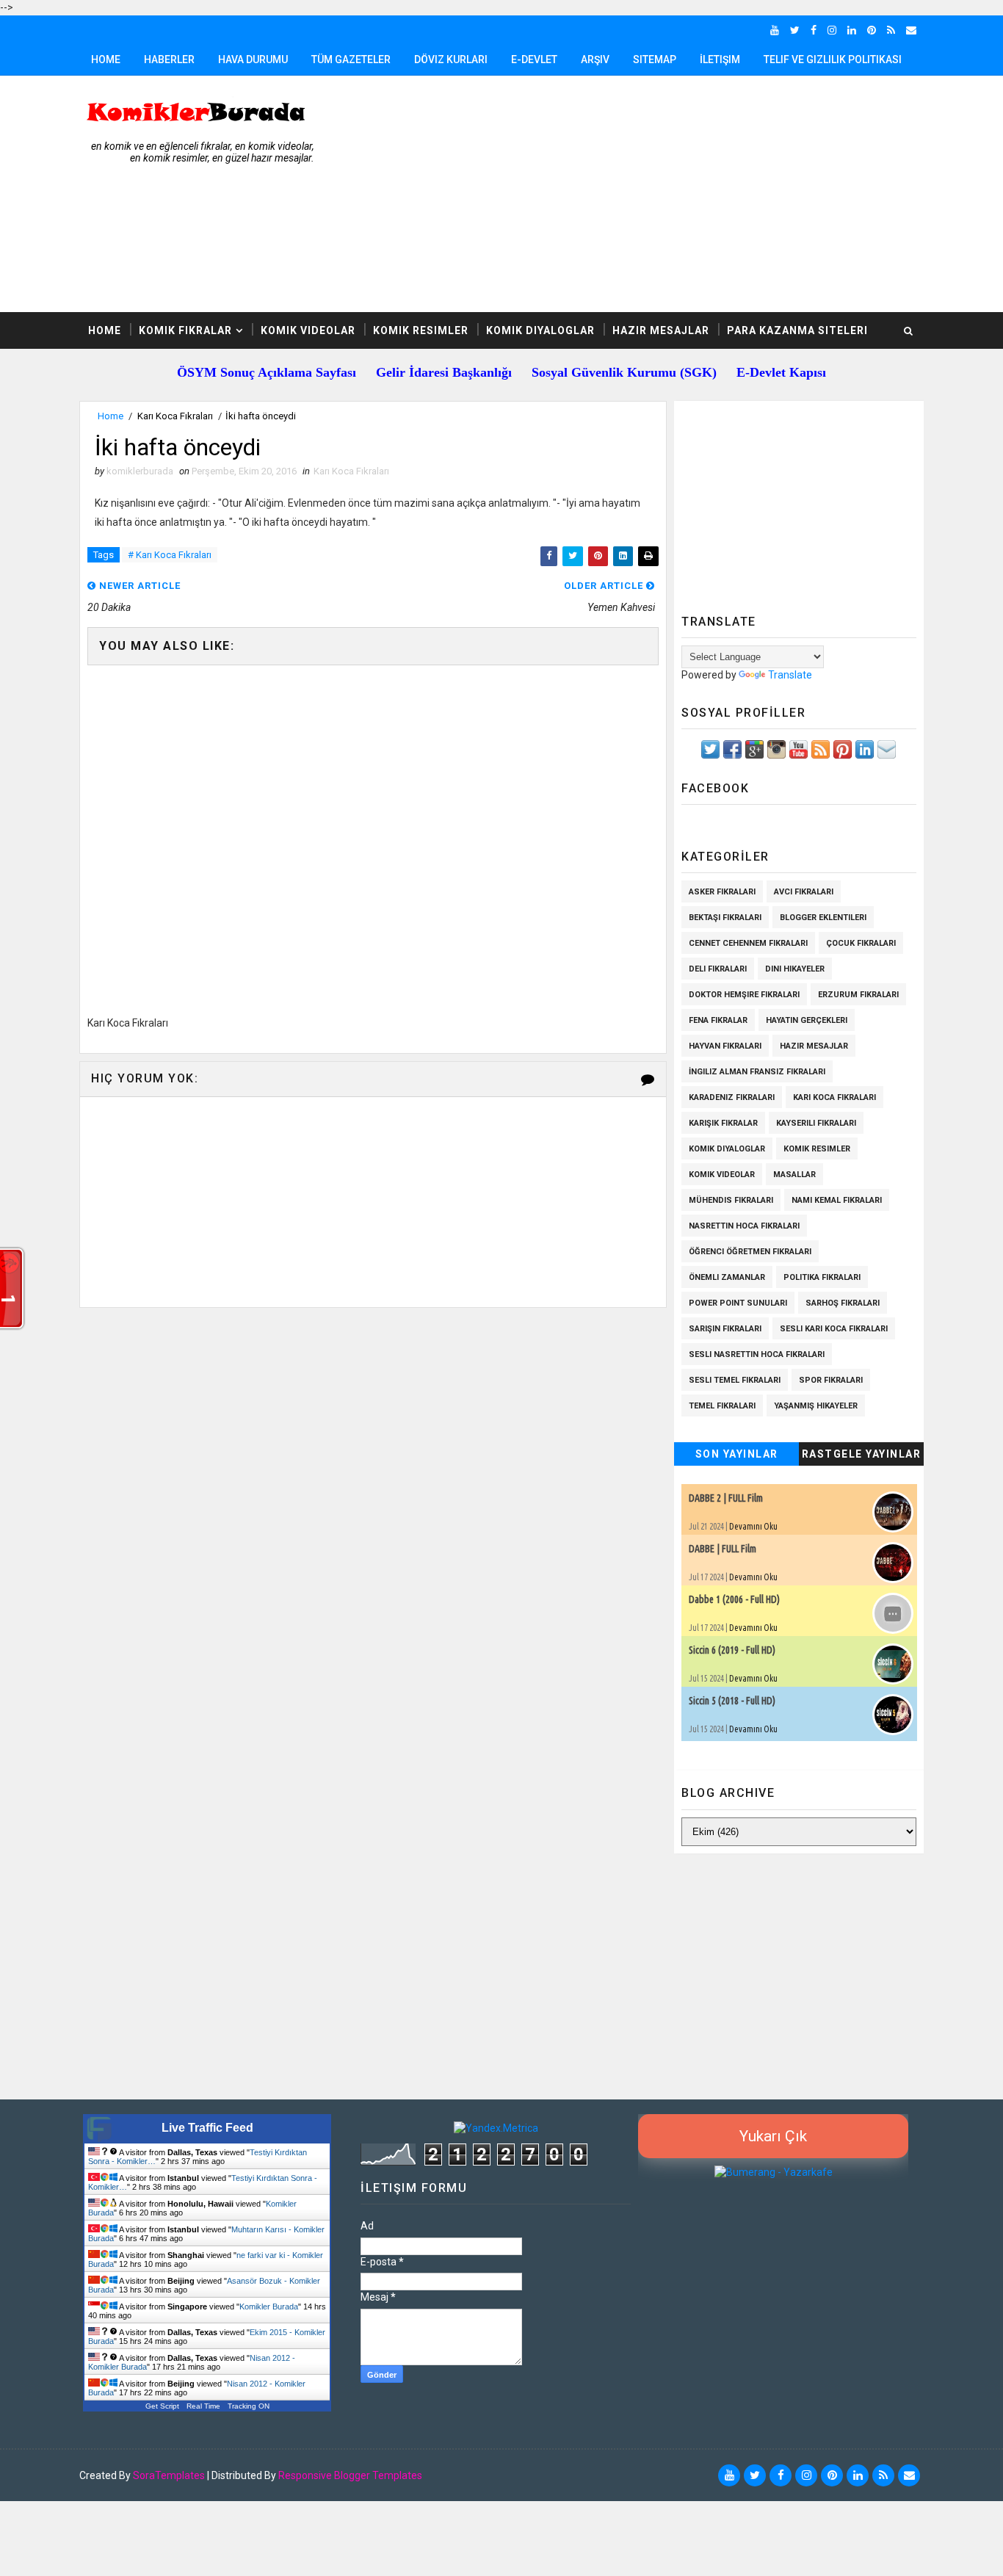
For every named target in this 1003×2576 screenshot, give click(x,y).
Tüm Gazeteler (351, 59)
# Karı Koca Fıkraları (170, 555)
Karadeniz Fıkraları (732, 1097)
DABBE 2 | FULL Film (726, 1498)
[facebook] (814, 30)
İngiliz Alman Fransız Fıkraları (757, 1072)
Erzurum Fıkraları (858, 995)
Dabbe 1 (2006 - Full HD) (734, 1599)
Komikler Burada (269, 2307)
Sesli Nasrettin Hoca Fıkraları (757, 1354)
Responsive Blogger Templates (350, 2475)
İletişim (720, 59)
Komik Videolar (308, 330)
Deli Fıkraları (718, 969)
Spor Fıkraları (831, 1380)
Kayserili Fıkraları (816, 1123)
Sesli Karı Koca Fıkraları (834, 1329)
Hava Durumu (253, 59)
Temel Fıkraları (722, 1406)
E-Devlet (534, 59)
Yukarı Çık (773, 2136)
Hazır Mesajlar (661, 330)
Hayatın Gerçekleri (807, 1020)
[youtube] (775, 30)
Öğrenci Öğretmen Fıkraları (750, 1252)
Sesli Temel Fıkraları (735, 1380)
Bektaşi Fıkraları (725, 918)
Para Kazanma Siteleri (797, 330)
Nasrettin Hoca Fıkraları (744, 1226)
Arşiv (595, 59)
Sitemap (655, 59)
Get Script (162, 2406)
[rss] (891, 30)
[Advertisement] (656, 195)
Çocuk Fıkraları (861, 943)
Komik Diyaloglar (540, 330)
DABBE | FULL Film (723, 1549)
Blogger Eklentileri (823, 918)
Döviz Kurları (451, 59)
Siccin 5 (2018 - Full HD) (732, 1701)
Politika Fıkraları (822, 1277)
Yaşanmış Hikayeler (816, 1406)
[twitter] (795, 30)
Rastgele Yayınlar (862, 1454)
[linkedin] (852, 30)
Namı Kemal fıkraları (837, 1200)
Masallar (794, 1175)
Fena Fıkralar (718, 1020)
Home (106, 59)
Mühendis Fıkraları (731, 1200)
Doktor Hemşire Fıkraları (744, 995)
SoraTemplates (169, 2475)
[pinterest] (872, 30)
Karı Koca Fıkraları (175, 416)
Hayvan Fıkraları (725, 1046)
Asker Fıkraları (722, 892)
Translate (790, 675)
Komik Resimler (421, 330)
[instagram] (832, 30)
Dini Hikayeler (795, 969)
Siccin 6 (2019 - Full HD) (732, 1650)
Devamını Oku (753, 1526)
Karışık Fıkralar (723, 1123)
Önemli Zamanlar (727, 1277)
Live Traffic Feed (207, 2128)
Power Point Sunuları (738, 1303)
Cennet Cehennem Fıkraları (748, 943)
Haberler (169, 59)
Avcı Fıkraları (804, 892)
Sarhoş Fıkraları (843, 1303)
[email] (911, 30)
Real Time (203, 2406)
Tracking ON (249, 2406)
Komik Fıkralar (185, 330)
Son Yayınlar (737, 1454)
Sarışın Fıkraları (725, 1329)
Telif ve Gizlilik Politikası (833, 59)
